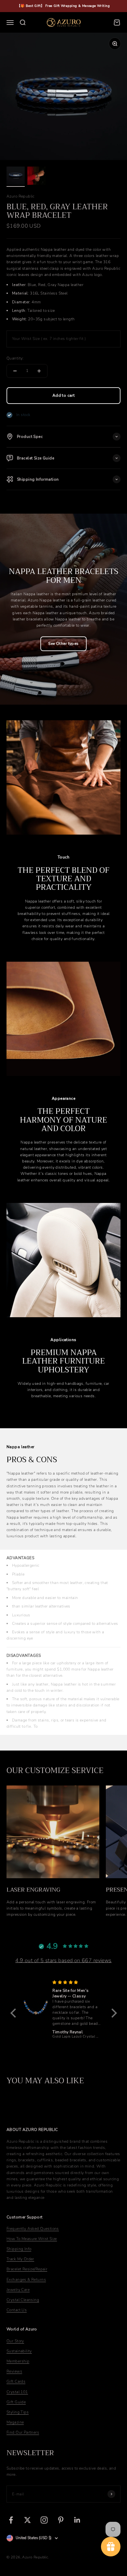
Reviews (14, 2371)
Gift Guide (16, 2402)
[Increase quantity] (39, 371)
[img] (77, 1983)
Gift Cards (16, 2381)
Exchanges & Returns (26, 2280)
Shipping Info (19, 2249)
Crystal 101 (17, 2392)
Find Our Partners (23, 2432)
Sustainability (19, 2351)
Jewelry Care (18, 2290)
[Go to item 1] (16, 177)
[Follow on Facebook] (11, 2520)
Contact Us (17, 2310)
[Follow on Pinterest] (61, 2520)
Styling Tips (18, 2412)
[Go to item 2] (36, 177)
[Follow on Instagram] (44, 2520)
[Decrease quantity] (15, 371)
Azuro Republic (21, 196)
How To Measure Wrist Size (32, 2239)
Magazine (15, 2422)
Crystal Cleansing (23, 2300)
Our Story (15, 2341)
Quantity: (15, 358)
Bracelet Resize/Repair (27, 2269)
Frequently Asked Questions (33, 2229)
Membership (18, 2361)
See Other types (63, 644)
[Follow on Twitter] (28, 2520)
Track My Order (20, 2259)
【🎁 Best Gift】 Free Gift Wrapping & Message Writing (63, 6)
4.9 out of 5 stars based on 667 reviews (63, 1960)
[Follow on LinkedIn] (77, 2520)
